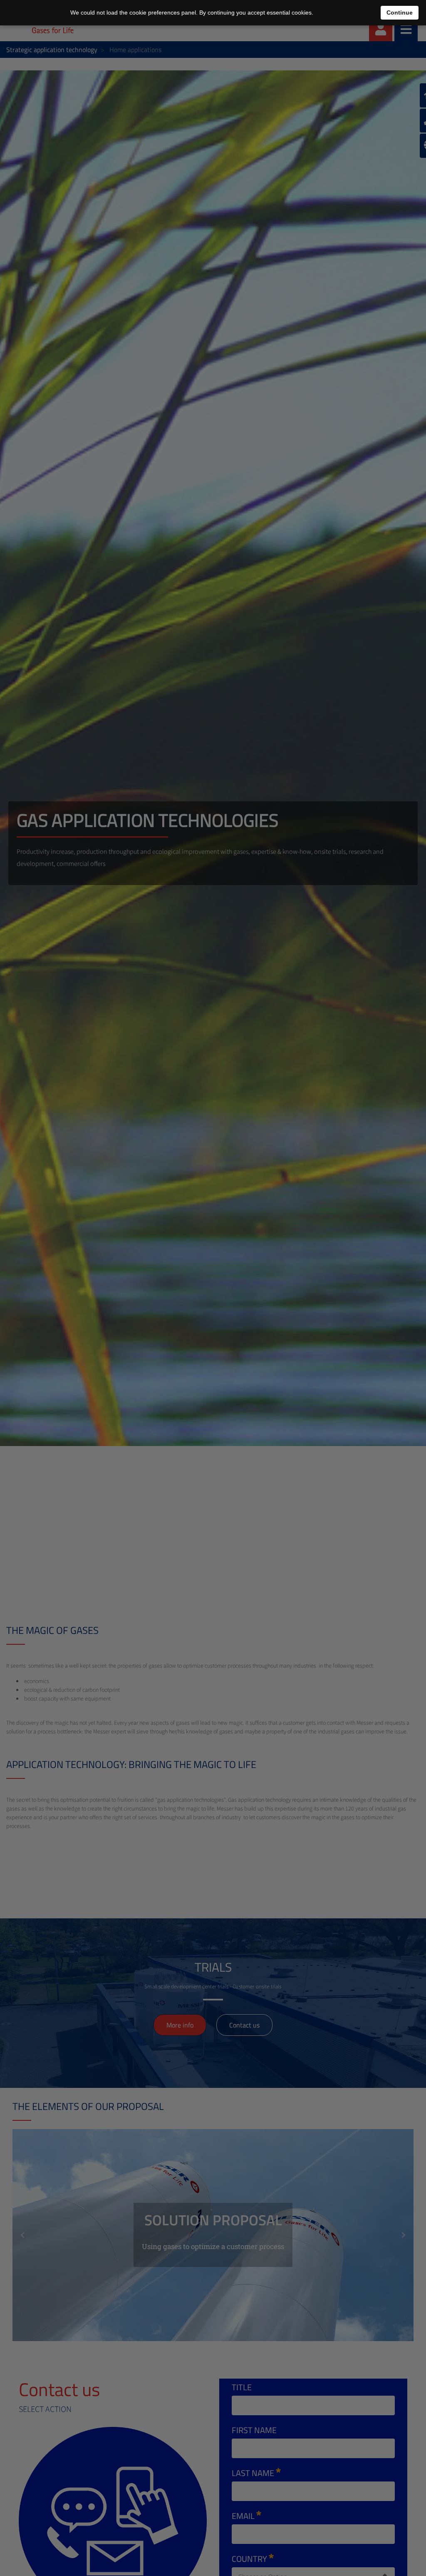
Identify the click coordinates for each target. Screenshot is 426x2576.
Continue (400, 12)
